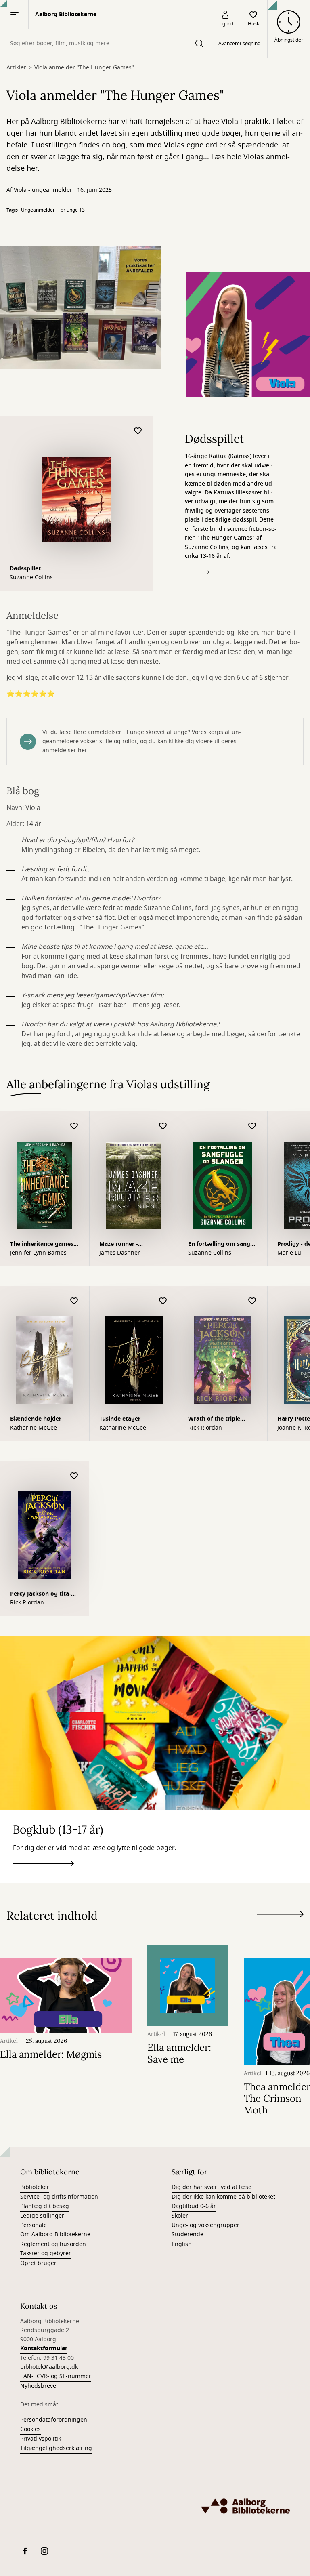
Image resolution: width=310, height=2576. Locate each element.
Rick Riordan (205, 1428)
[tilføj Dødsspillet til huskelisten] (138, 431)
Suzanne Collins (31, 578)
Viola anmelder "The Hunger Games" (84, 68)
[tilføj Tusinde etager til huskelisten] (163, 1301)
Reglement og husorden (53, 2244)
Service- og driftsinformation (59, 2197)
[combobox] (106, 43)
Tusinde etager (120, 1419)
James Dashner (120, 1253)
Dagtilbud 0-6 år (194, 2206)
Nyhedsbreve (38, 2386)
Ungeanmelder (38, 210)
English (182, 2244)
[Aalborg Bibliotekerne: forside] (245, 2506)
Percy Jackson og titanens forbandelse (41, 1595)
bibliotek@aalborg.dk (49, 2367)
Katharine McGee (34, 1428)
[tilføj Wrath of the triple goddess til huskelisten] (252, 1301)
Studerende (187, 2234)
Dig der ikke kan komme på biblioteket (223, 2197)
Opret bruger (38, 2263)
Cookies (30, 2429)
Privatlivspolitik (41, 2439)
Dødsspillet (25, 569)
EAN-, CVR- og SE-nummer (56, 2376)
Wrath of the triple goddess (214, 1420)
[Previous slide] (280, 1929)
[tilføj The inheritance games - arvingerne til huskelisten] (74, 1126)
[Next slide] (280, 1916)
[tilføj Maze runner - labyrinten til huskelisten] (163, 1126)
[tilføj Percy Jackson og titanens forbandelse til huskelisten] (74, 1476)
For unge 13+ (73, 210)
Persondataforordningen (54, 2420)
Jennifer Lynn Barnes (38, 1253)
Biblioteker (35, 2187)
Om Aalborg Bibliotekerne (55, 2234)
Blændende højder (36, 1419)
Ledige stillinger (42, 2216)
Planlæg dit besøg (45, 2206)
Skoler (180, 2216)
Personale (34, 2225)
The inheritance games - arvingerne (44, 1245)
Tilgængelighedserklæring (56, 2448)
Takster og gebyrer (46, 2253)
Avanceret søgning (239, 44)
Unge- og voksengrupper (205, 2225)
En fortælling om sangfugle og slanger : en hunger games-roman (220, 1245)
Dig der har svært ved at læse (212, 2187)
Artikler (16, 68)
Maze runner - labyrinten (119, 1245)
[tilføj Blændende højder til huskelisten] (74, 1301)
